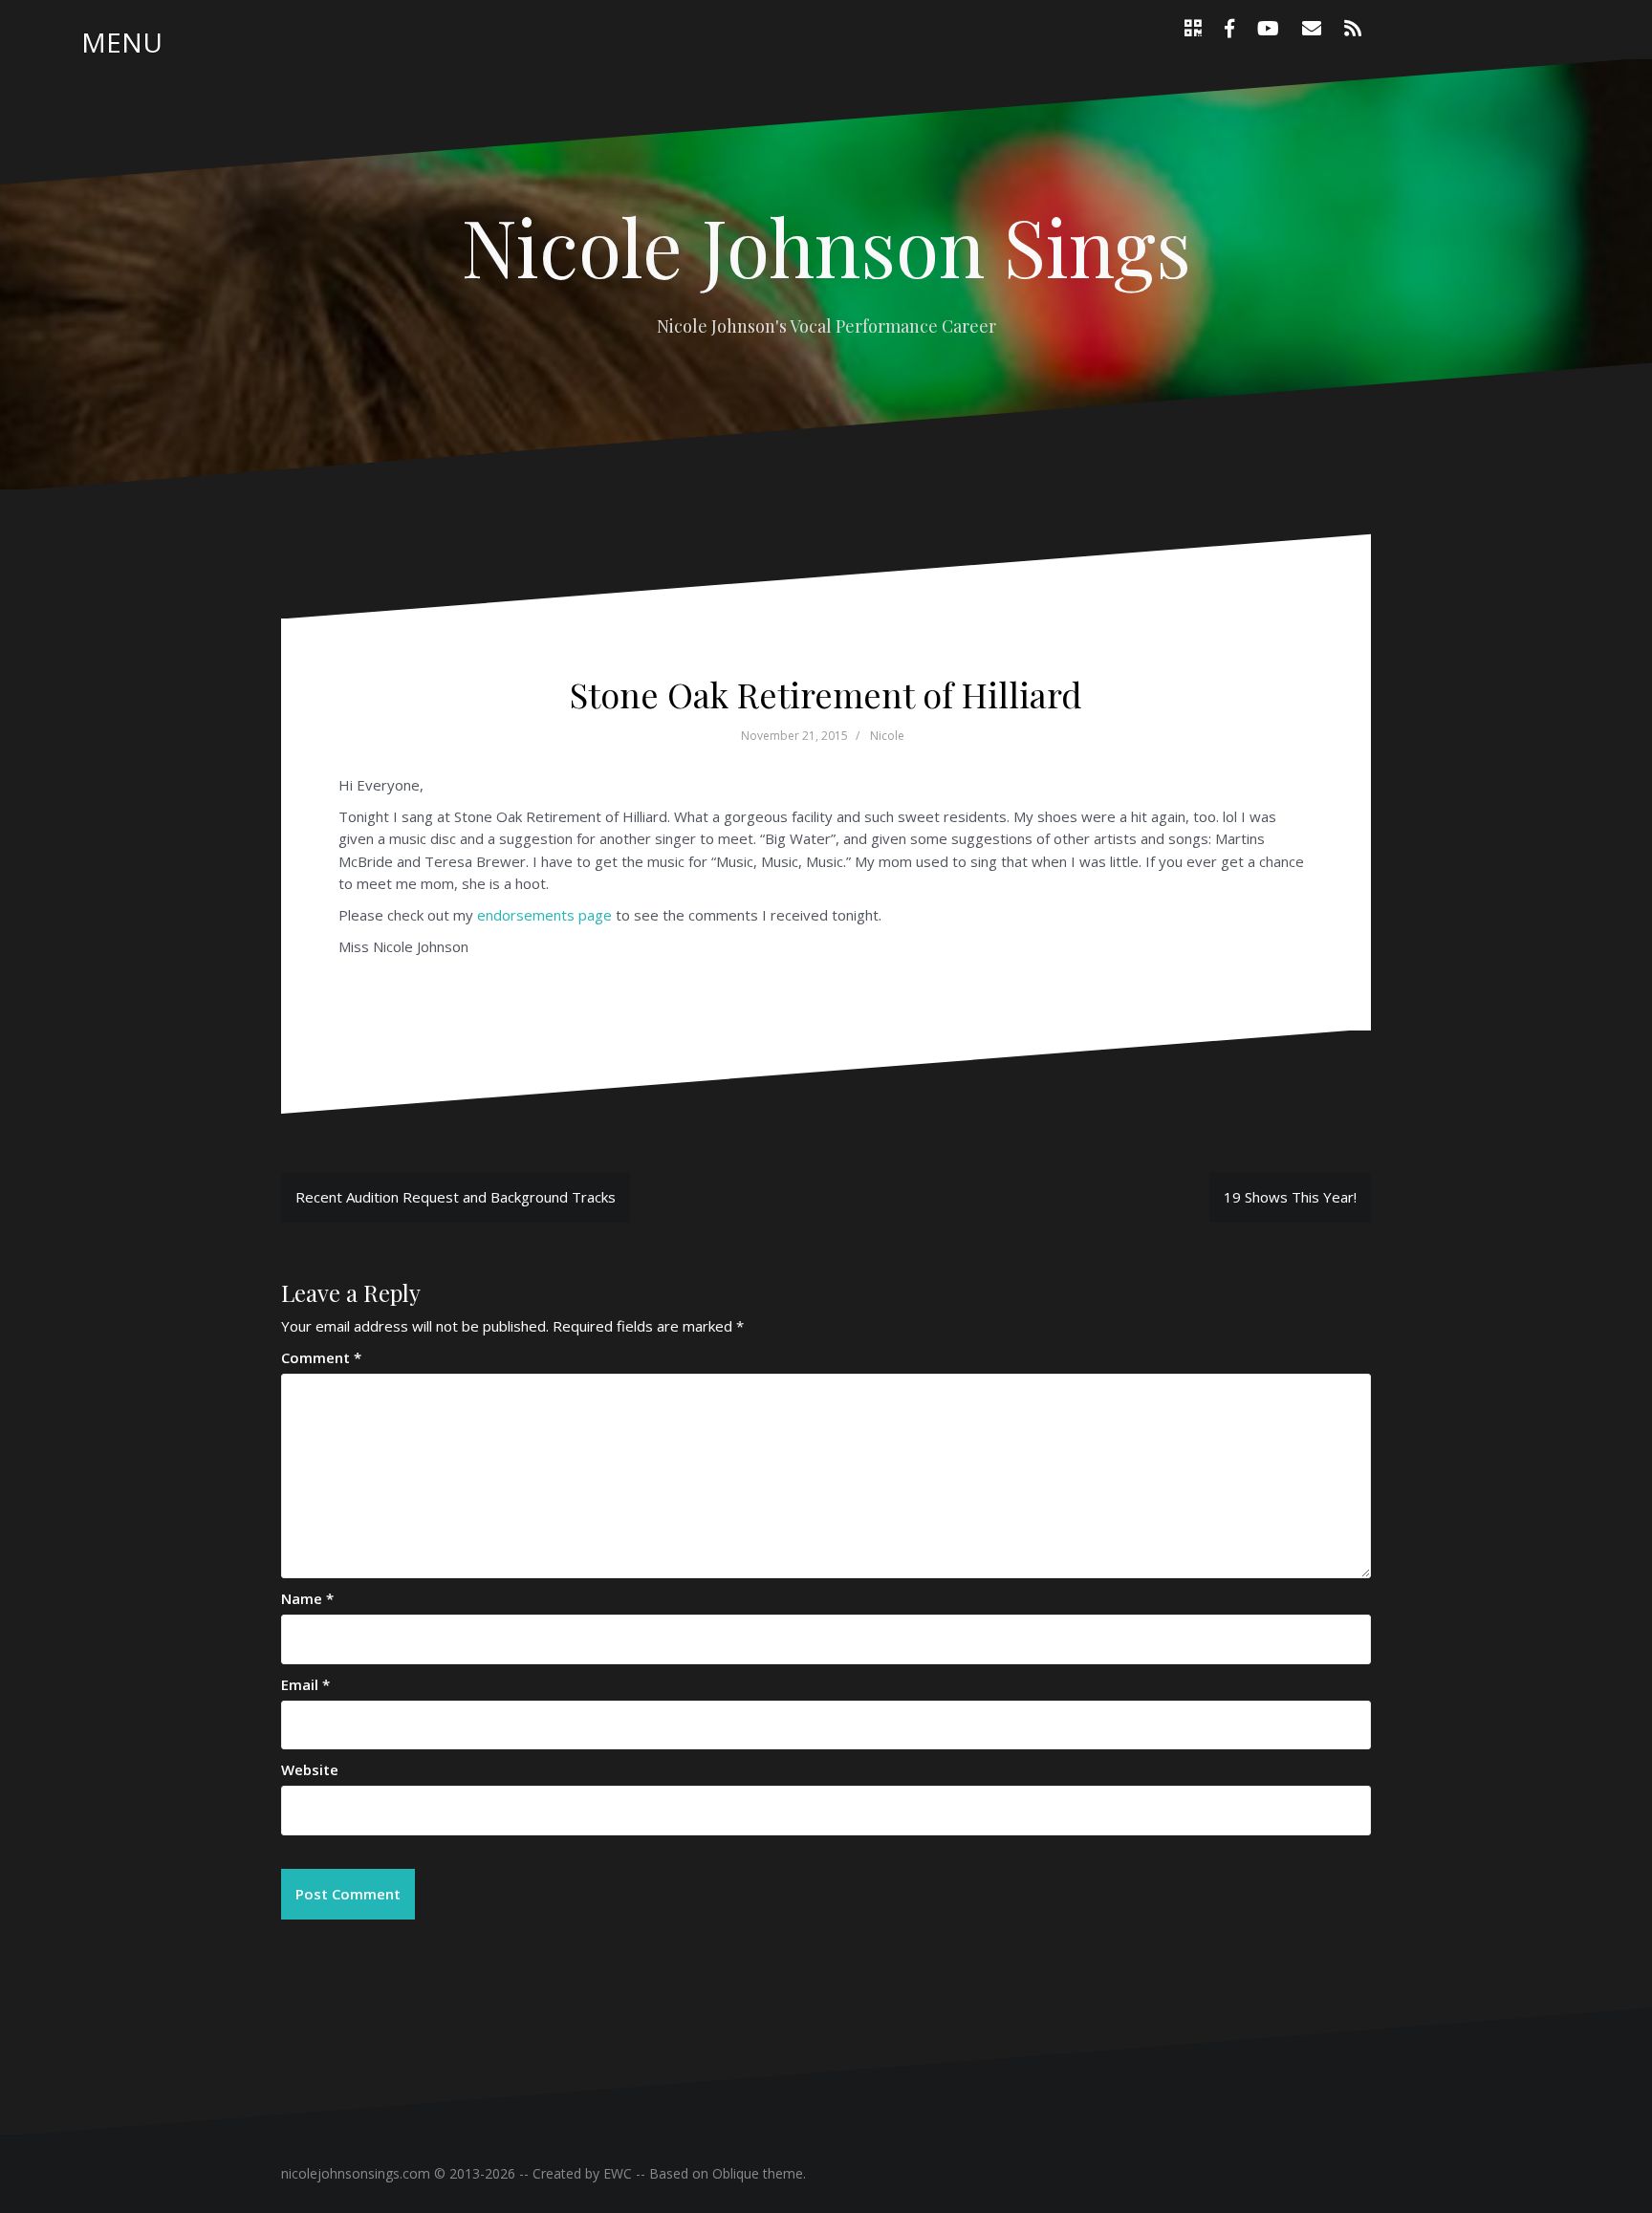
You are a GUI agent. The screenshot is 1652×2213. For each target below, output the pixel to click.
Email (305, 1684)
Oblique (736, 2173)
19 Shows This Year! (1290, 1197)
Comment (321, 1357)
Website (310, 1769)
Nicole (887, 736)
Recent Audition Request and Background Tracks (456, 1197)
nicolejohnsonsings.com (356, 2173)
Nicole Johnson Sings (826, 246)
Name (307, 1598)
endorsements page (544, 915)
